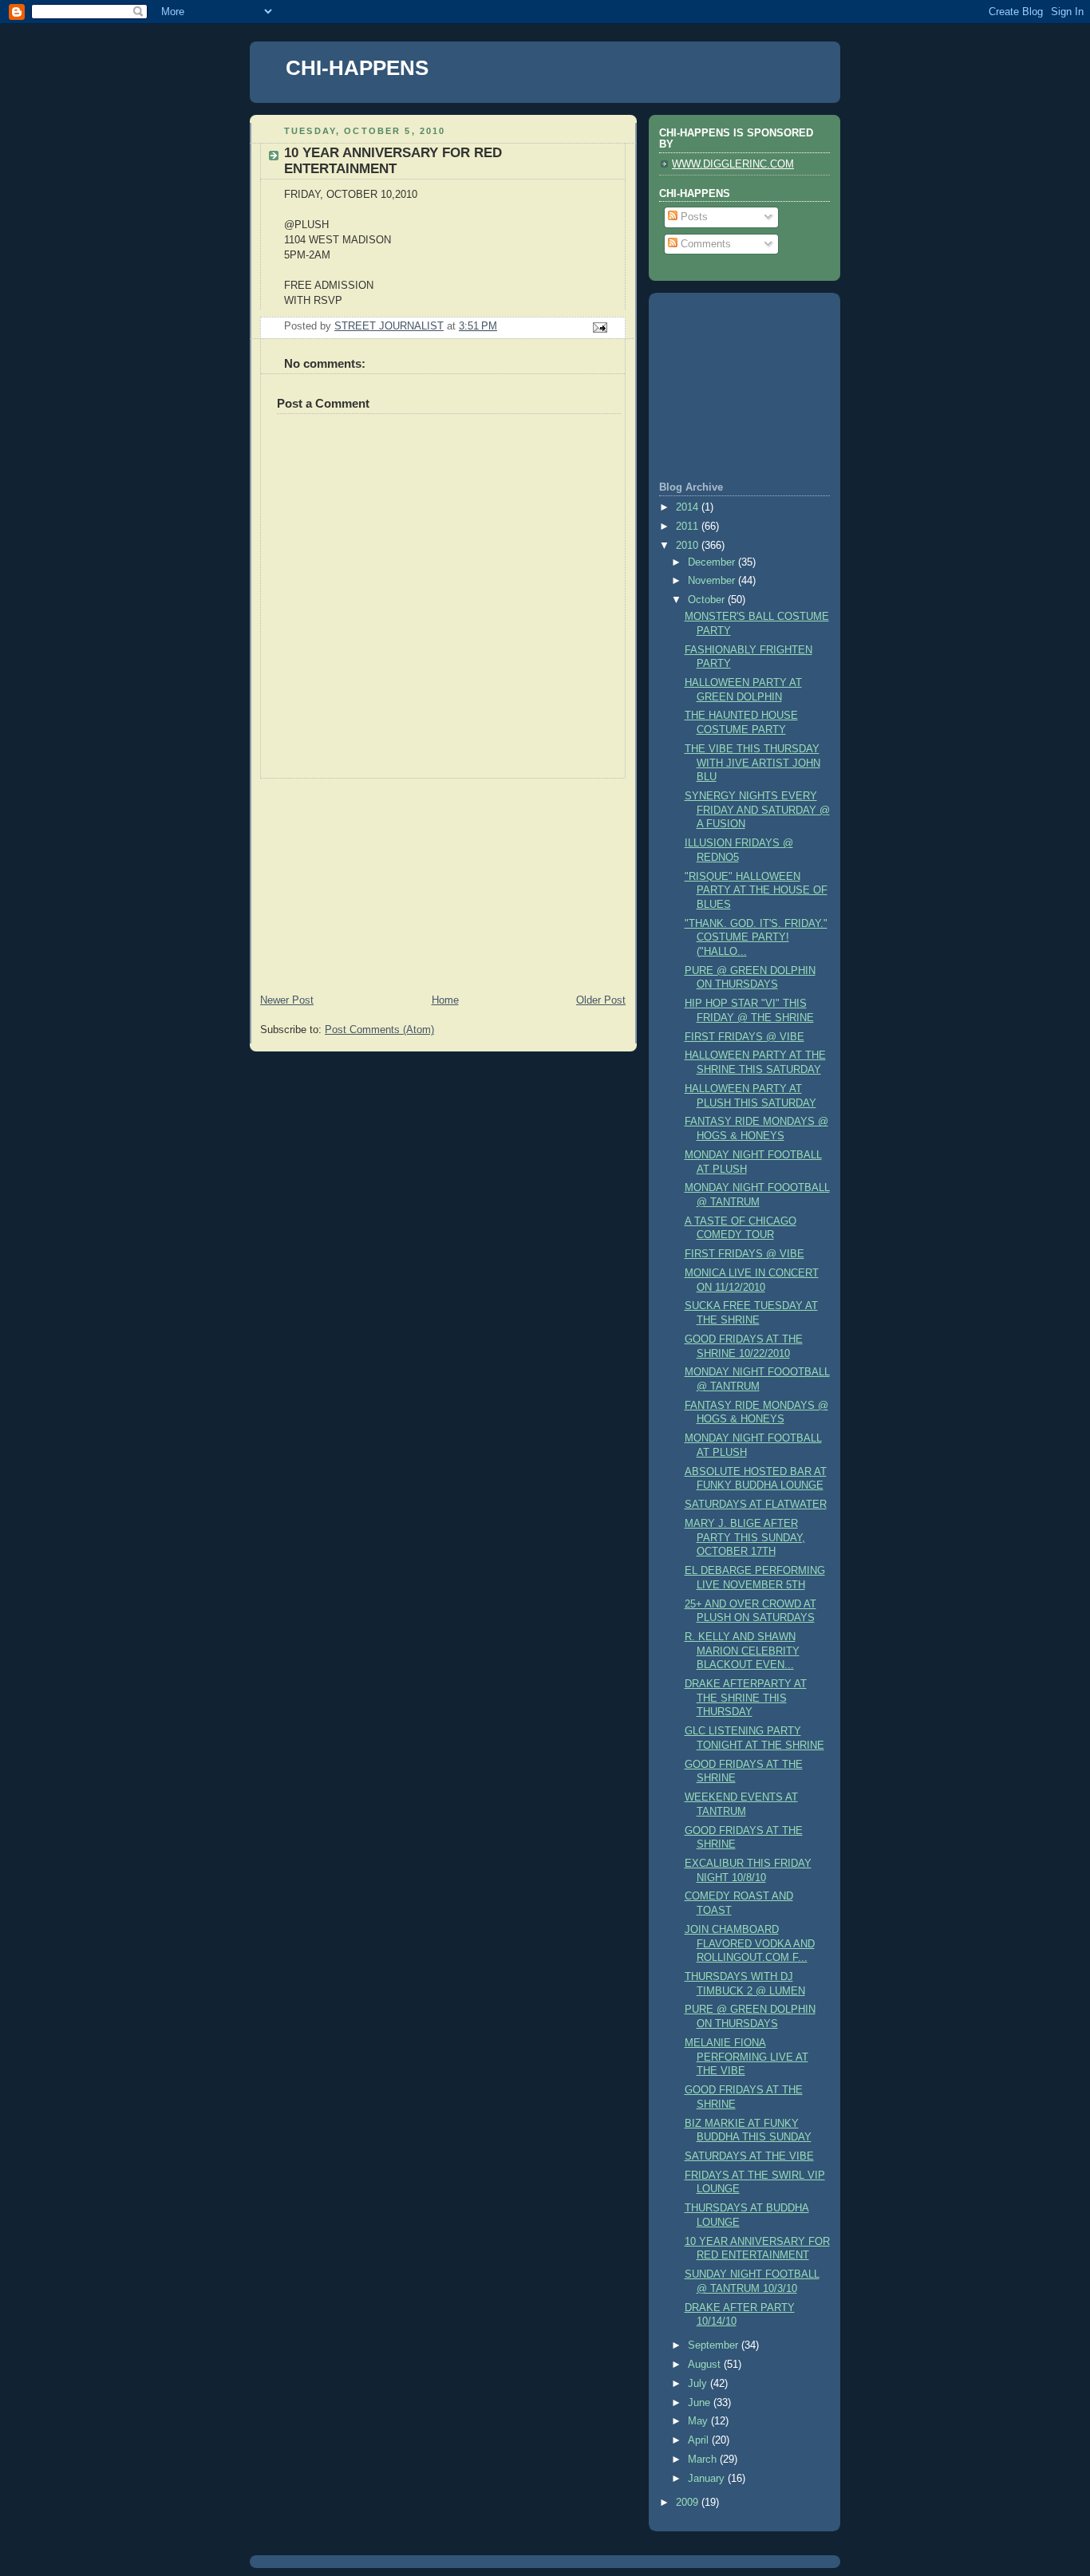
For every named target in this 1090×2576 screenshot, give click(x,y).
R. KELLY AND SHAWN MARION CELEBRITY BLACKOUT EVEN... (742, 1651)
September (715, 2345)
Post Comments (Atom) (379, 1030)
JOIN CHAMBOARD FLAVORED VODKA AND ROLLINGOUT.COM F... (750, 1944)
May (699, 2421)
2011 (689, 527)
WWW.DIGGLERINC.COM (733, 164)
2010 (689, 546)
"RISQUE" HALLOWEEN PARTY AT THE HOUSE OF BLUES (756, 891)
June (701, 2403)
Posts (693, 217)
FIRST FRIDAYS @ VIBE (744, 1037)
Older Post (601, 1000)
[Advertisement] (369, 878)
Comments (704, 244)
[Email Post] (599, 327)
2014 (689, 507)
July (699, 2384)
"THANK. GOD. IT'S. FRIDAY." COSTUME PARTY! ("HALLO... (756, 938)
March (704, 2460)
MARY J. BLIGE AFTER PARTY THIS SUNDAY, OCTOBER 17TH (745, 1538)
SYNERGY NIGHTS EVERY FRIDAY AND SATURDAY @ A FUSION (757, 810)
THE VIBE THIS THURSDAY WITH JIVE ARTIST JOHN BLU (752, 763)
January (708, 2479)
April (700, 2440)
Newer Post (287, 1000)
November (713, 581)
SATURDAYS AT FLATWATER (756, 1505)
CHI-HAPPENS (357, 68)
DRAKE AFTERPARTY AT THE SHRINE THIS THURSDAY (746, 1698)
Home (445, 1000)
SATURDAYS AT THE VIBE (749, 2156)
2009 (689, 2503)
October (708, 600)
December (713, 562)
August (706, 2365)
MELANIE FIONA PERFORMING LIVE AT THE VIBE (746, 2057)
